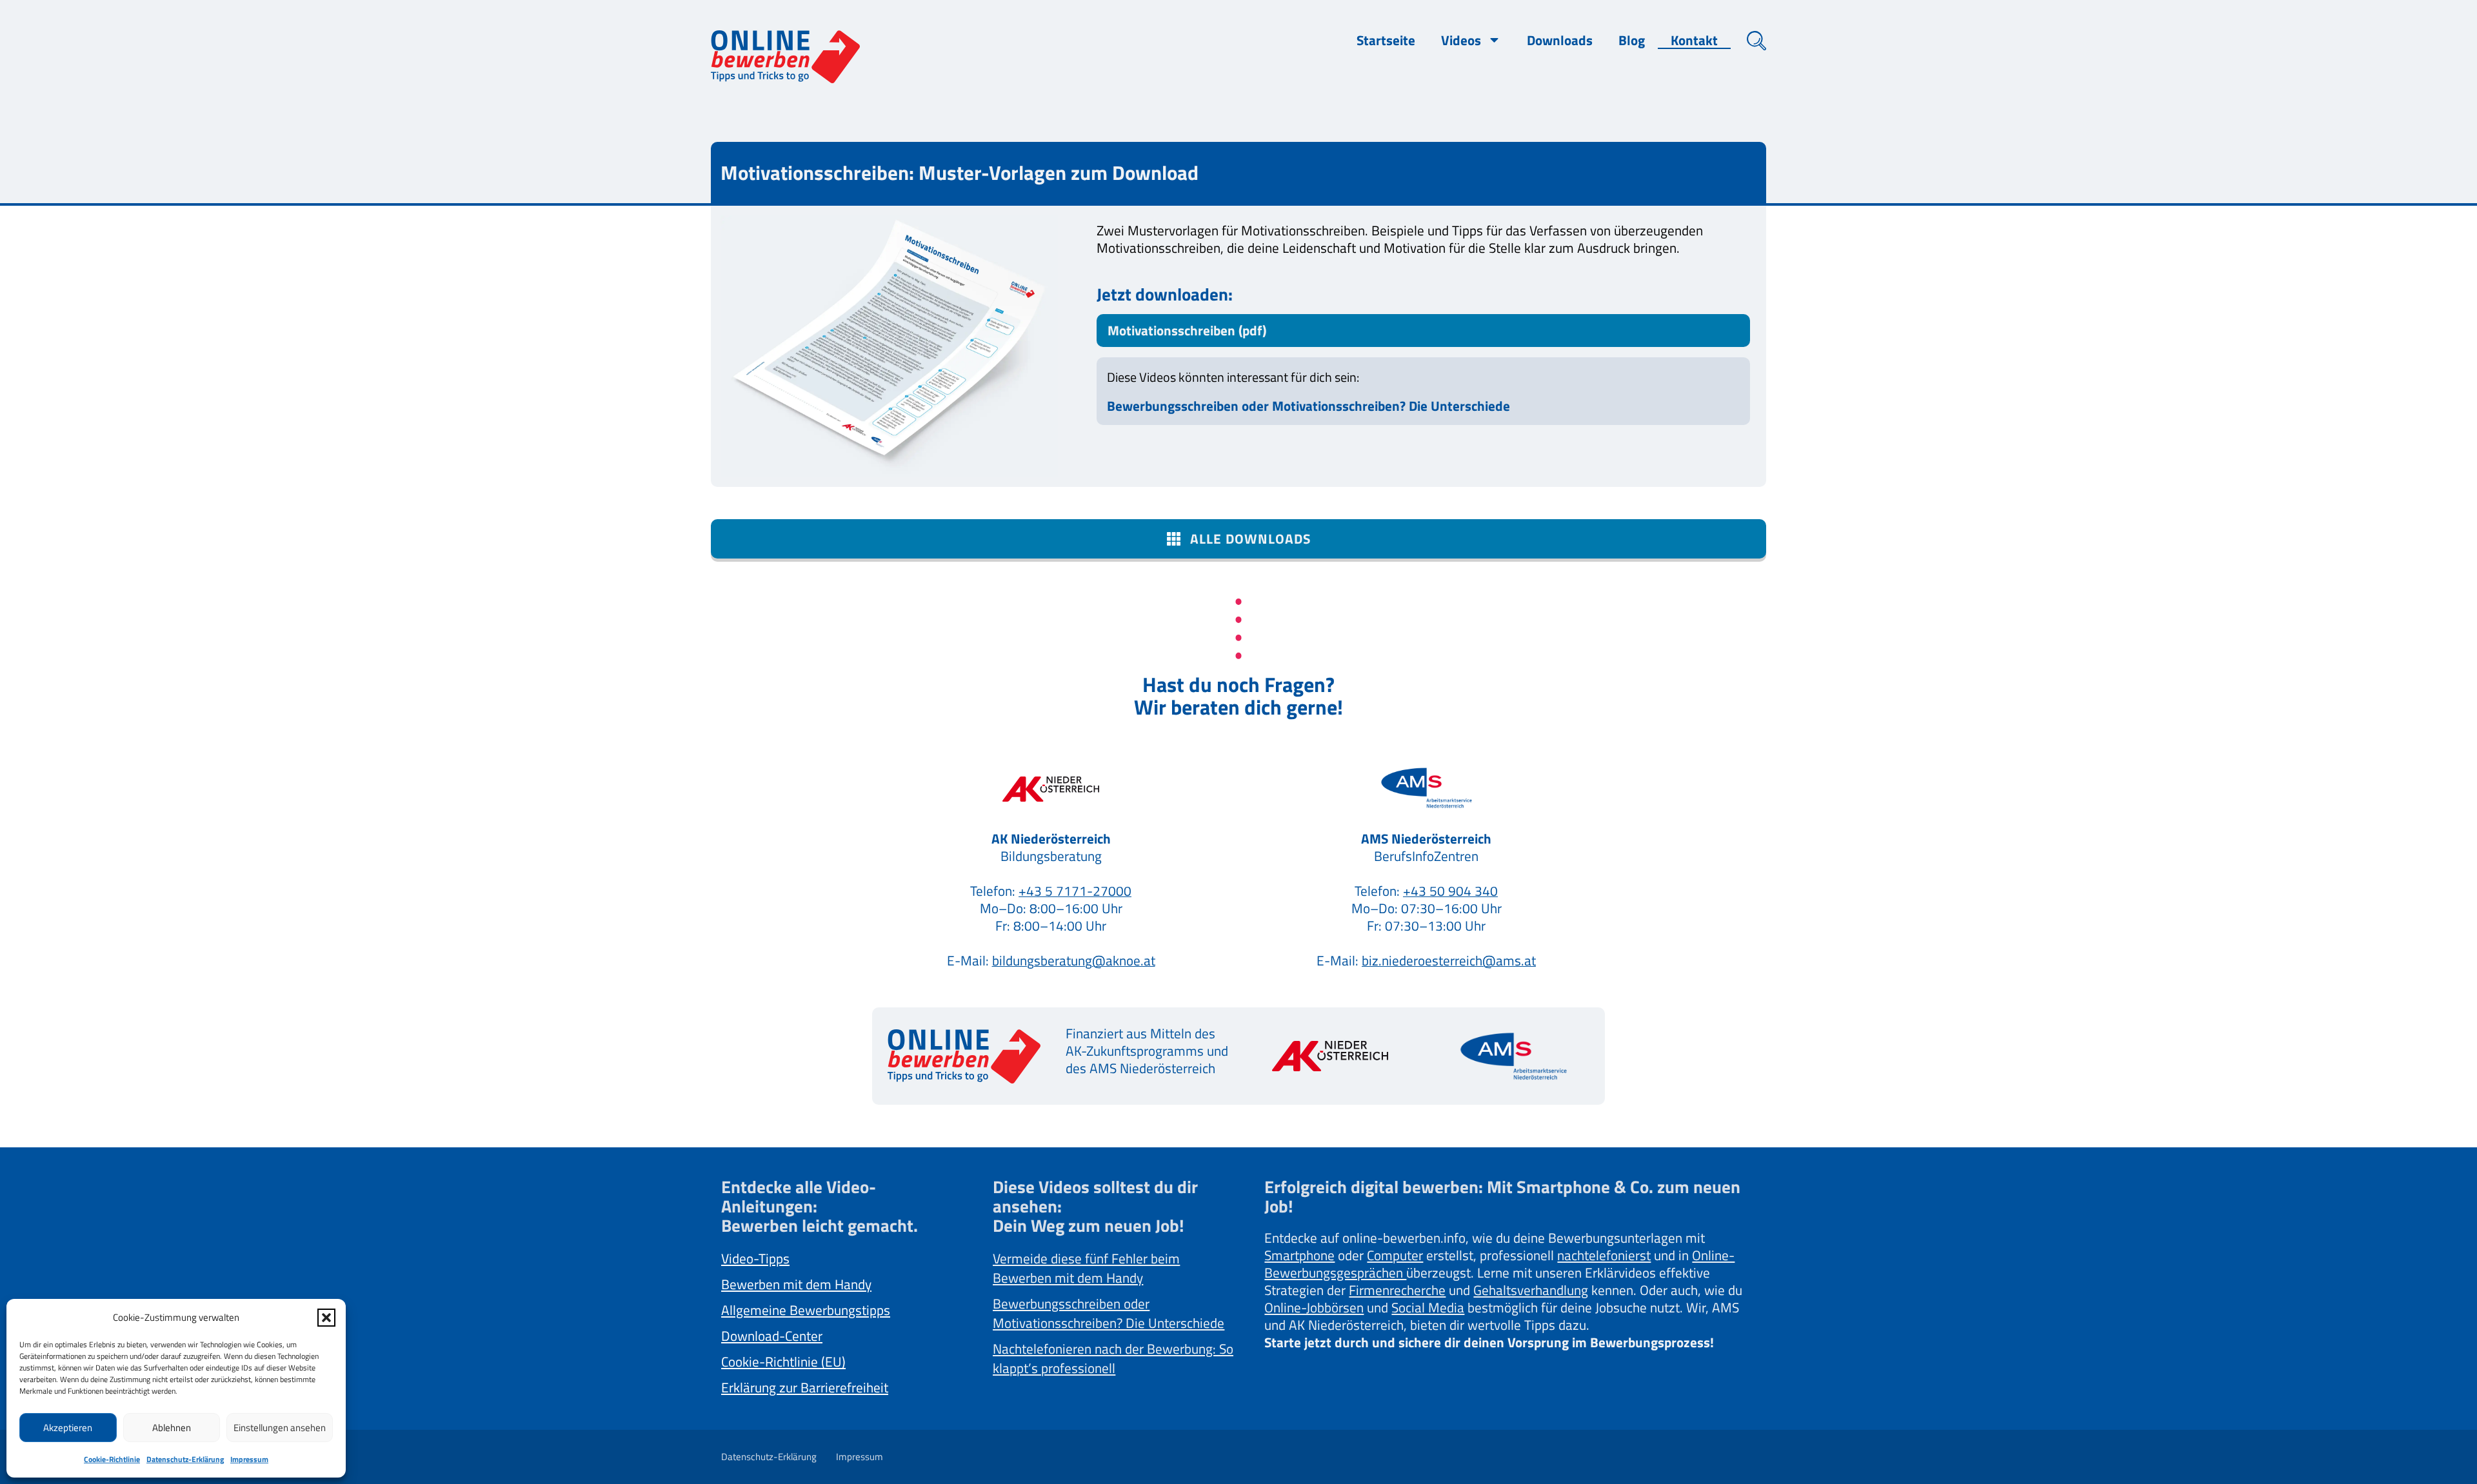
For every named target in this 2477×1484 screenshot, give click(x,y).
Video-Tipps (755, 1258)
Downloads (1560, 40)
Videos (1461, 40)
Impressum (249, 1459)
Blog (1632, 40)
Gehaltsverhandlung (1531, 1290)
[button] (326, 1318)
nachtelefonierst (1604, 1255)
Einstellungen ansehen (280, 1428)
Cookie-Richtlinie (112, 1459)
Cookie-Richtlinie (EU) (783, 1361)
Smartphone (1299, 1255)
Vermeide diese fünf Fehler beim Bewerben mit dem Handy (1086, 1268)
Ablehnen (172, 1428)
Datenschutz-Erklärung (185, 1459)
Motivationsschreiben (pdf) (1187, 330)
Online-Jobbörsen (1314, 1307)
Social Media (1428, 1307)
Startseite (1386, 40)
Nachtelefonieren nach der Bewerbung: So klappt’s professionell (1113, 1358)
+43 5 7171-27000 (1075, 891)
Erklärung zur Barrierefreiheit (805, 1387)
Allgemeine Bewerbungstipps (806, 1310)
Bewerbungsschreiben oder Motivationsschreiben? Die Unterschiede (1308, 406)
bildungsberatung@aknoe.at (1074, 960)
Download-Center (772, 1336)
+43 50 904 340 (1450, 891)
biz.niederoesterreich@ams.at (1449, 960)
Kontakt (1694, 40)
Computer (1395, 1255)
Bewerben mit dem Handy (796, 1284)
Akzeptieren (68, 1428)
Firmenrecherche (1397, 1290)
